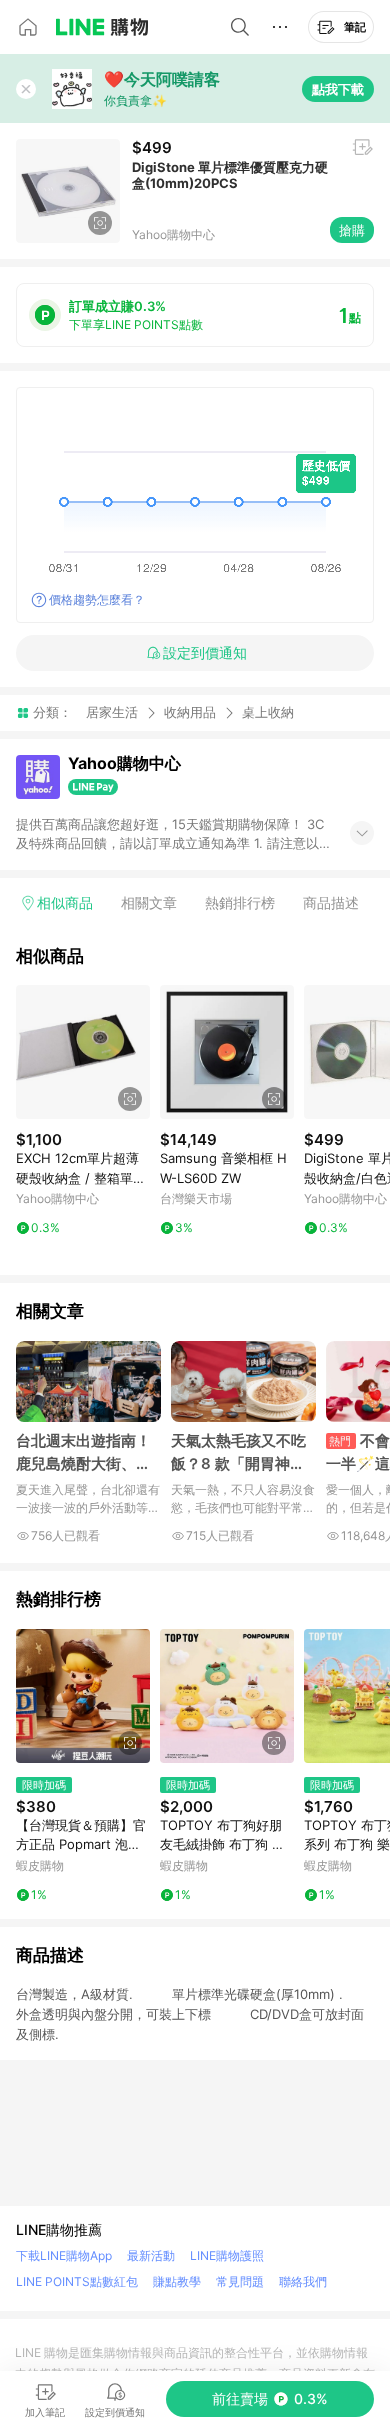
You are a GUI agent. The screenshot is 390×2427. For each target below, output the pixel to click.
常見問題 (240, 2281)
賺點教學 (177, 2281)
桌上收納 (268, 712)
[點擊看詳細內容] (83, 1052)
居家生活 (112, 712)
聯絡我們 (303, 2281)
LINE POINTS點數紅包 (77, 2281)
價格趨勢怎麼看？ (97, 599)
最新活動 (151, 2255)
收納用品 (190, 712)
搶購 (352, 230)
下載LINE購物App (64, 2255)
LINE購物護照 (227, 2255)
